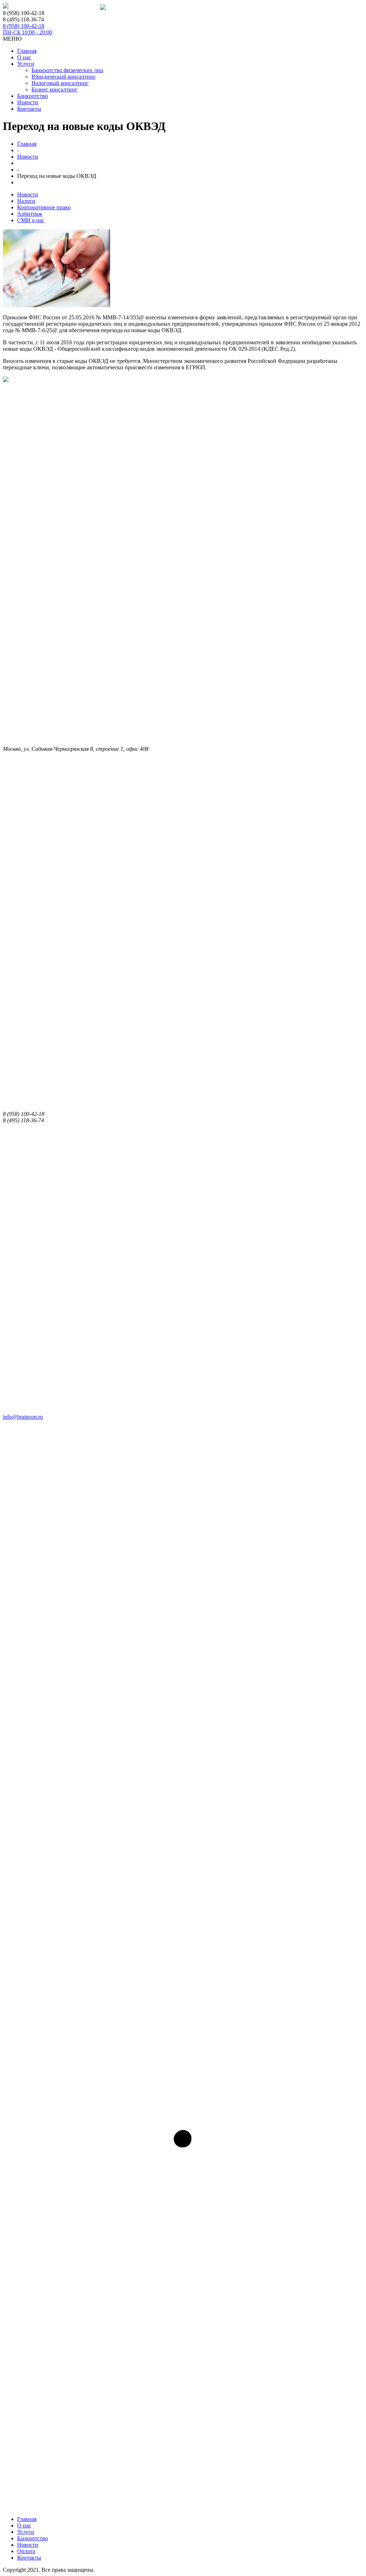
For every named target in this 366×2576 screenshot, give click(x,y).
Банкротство (33, 96)
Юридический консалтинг (64, 77)
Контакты (29, 109)
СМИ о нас (31, 220)
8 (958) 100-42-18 (28, 29)
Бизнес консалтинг (55, 89)
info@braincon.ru (23, 1417)
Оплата (26, 2551)
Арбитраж (30, 214)
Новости (28, 102)
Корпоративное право (44, 207)
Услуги (26, 64)
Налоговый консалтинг (60, 83)
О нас (24, 57)
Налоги (26, 201)
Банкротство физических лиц (67, 70)
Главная (27, 51)
